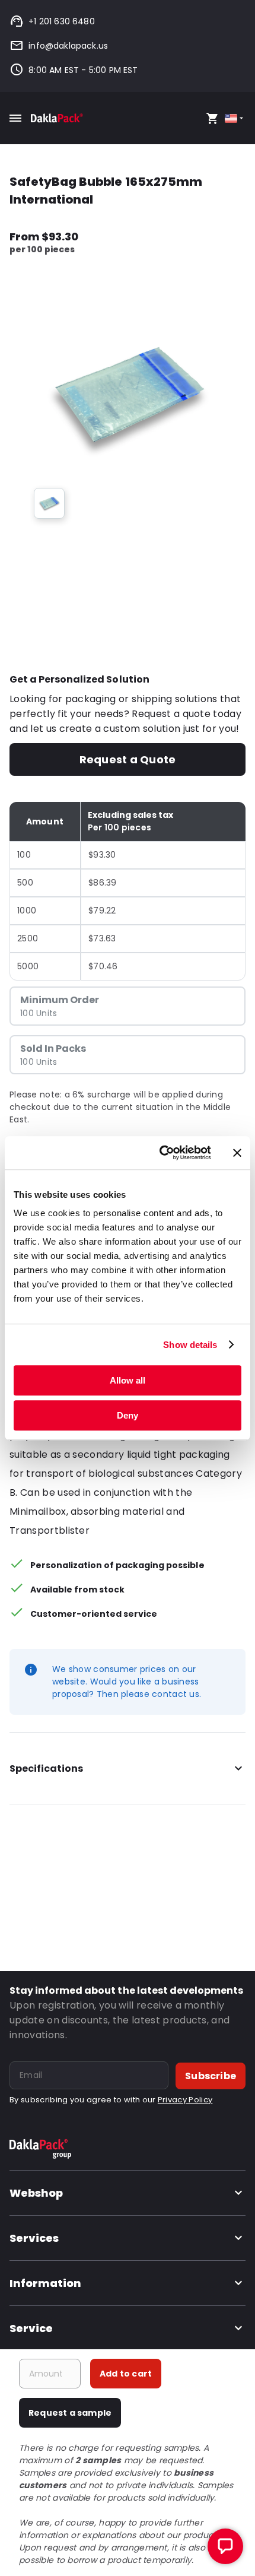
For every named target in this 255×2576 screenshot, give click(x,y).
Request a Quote (128, 759)
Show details (190, 1345)
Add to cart (126, 2374)
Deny (128, 1415)
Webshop (36, 2193)
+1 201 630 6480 (62, 21)
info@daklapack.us (68, 46)
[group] (49, 503)
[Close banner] (237, 1153)
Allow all (128, 1380)
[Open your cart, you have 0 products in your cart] (212, 118)
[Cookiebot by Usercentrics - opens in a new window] (160, 1153)
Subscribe (211, 2076)
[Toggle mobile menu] (15, 118)
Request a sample (70, 2413)
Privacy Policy (185, 2100)
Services (34, 2238)
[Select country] (235, 118)
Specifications (46, 1768)
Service (31, 2328)
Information (45, 2283)
